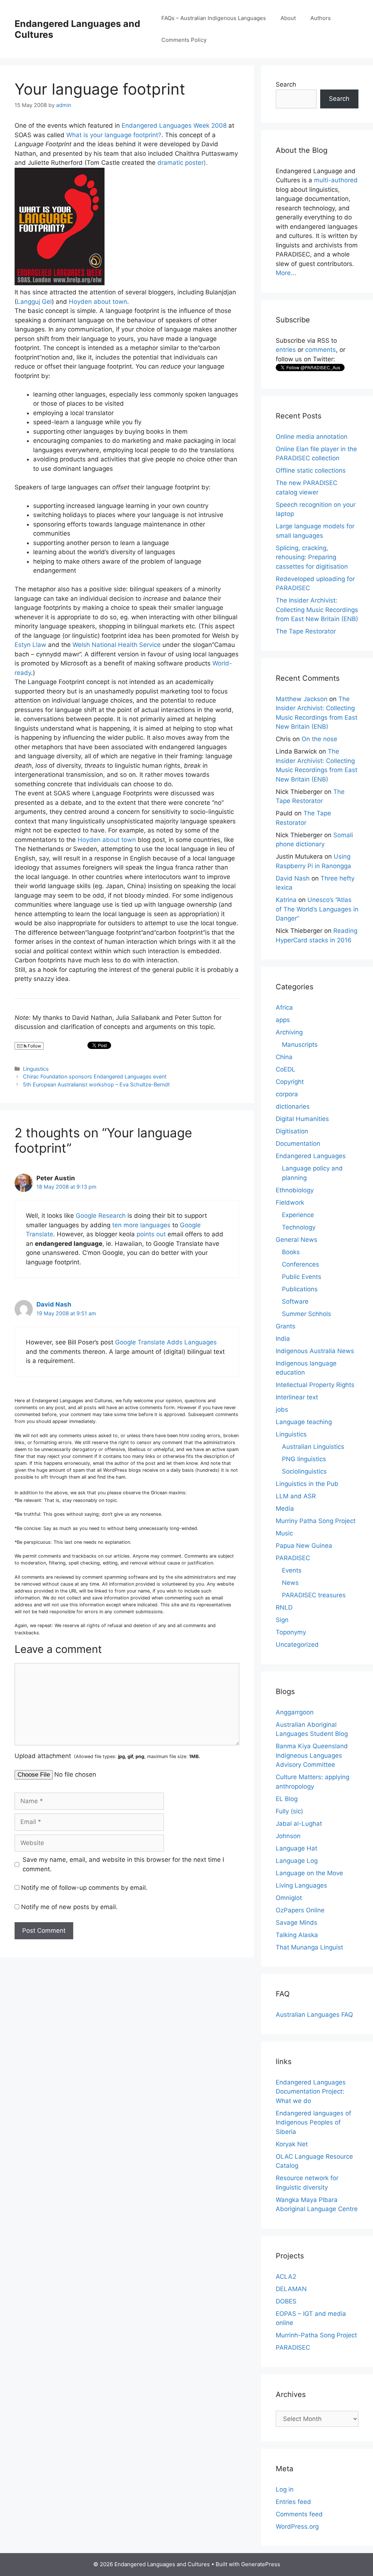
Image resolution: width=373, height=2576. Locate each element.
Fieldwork (290, 1202)
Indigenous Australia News (315, 1351)
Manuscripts (300, 1045)
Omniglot (289, 1898)
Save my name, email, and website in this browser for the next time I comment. (123, 1864)
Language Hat (297, 1848)
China (284, 1057)
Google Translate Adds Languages (166, 1342)
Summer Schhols (307, 1314)
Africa (284, 1007)
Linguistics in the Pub (307, 1484)
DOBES (286, 2301)
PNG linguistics (304, 1459)
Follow (34, 1046)
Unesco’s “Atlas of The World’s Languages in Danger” (317, 909)
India (283, 1339)
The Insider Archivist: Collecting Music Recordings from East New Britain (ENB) (317, 610)
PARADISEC (293, 1558)
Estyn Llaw (30, 645)
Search (286, 84)
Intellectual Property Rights (315, 1385)
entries (286, 350)
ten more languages (141, 1225)
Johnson (288, 1836)
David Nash (54, 1304)
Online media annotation (312, 437)
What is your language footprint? (114, 135)
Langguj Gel (34, 302)
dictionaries (293, 1106)
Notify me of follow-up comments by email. (84, 1888)
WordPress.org (297, 2527)
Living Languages (301, 1885)
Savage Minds (297, 1923)
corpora (287, 1094)
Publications (300, 1289)
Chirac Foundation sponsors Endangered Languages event (95, 1076)
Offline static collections (311, 470)
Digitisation (292, 1131)
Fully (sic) (289, 1811)
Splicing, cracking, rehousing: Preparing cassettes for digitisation (312, 557)
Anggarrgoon (295, 1712)
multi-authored (336, 180)
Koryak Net (292, 2144)
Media (285, 1508)
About (288, 18)
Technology (299, 1227)
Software (295, 1301)
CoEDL (286, 1069)
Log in (285, 2489)
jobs (282, 1410)
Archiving (289, 1032)
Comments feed (299, 2514)
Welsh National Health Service (117, 645)
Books (291, 1252)
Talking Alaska (297, 1935)
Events (292, 1570)
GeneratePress (261, 2564)
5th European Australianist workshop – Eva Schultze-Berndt (96, 1084)
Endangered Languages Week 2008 (174, 126)
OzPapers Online (300, 1910)
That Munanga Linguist (309, 1947)
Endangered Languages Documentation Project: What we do (311, 2092)
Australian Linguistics (313, 1447)
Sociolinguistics (304, 1471)
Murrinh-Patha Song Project (316, 2335)
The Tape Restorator (306, 631)
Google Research (101, 1216)
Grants (286, 1326)
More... (286, 273)
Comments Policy (184, 40)
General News (297, 1240)
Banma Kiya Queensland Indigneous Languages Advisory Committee (312, 1755)
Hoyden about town (98, 302)
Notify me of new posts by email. (69, 1907)
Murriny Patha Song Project (316, 1521)
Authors (321, 18)
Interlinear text (297, 1397)
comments (321, 350)
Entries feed (293, 2502)
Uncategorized (297, 1645)
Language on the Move (309, 1873)
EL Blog (287, 1799)
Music (284, 1533)
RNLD (284, 1607)
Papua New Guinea (304, 1546)
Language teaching (304, 1422)
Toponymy (291, 1632)
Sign (282, 1620)
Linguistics (36, 1069)
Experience (298, 1215)
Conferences (301, 1264)
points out (151, 1234)
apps (283, 1020)
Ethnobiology (295, 1190)
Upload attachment (107, 1756)
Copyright (290, 1082)
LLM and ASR (296, 1496)
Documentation (298, 1144)
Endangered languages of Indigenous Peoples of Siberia (313, 2122)
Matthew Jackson (302, 699)
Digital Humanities (302, 1119)
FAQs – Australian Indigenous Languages (214, 18)
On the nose (319, 739)
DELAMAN (291, 2289)
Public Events (302, 1277)
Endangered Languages (311, 1156)
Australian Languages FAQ (314, 2015)
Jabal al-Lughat (299, 1824)
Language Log (297, 1861)
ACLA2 (286, 2277)
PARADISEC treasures (314, 1595)
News (290, 1583)
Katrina (286, 900)
